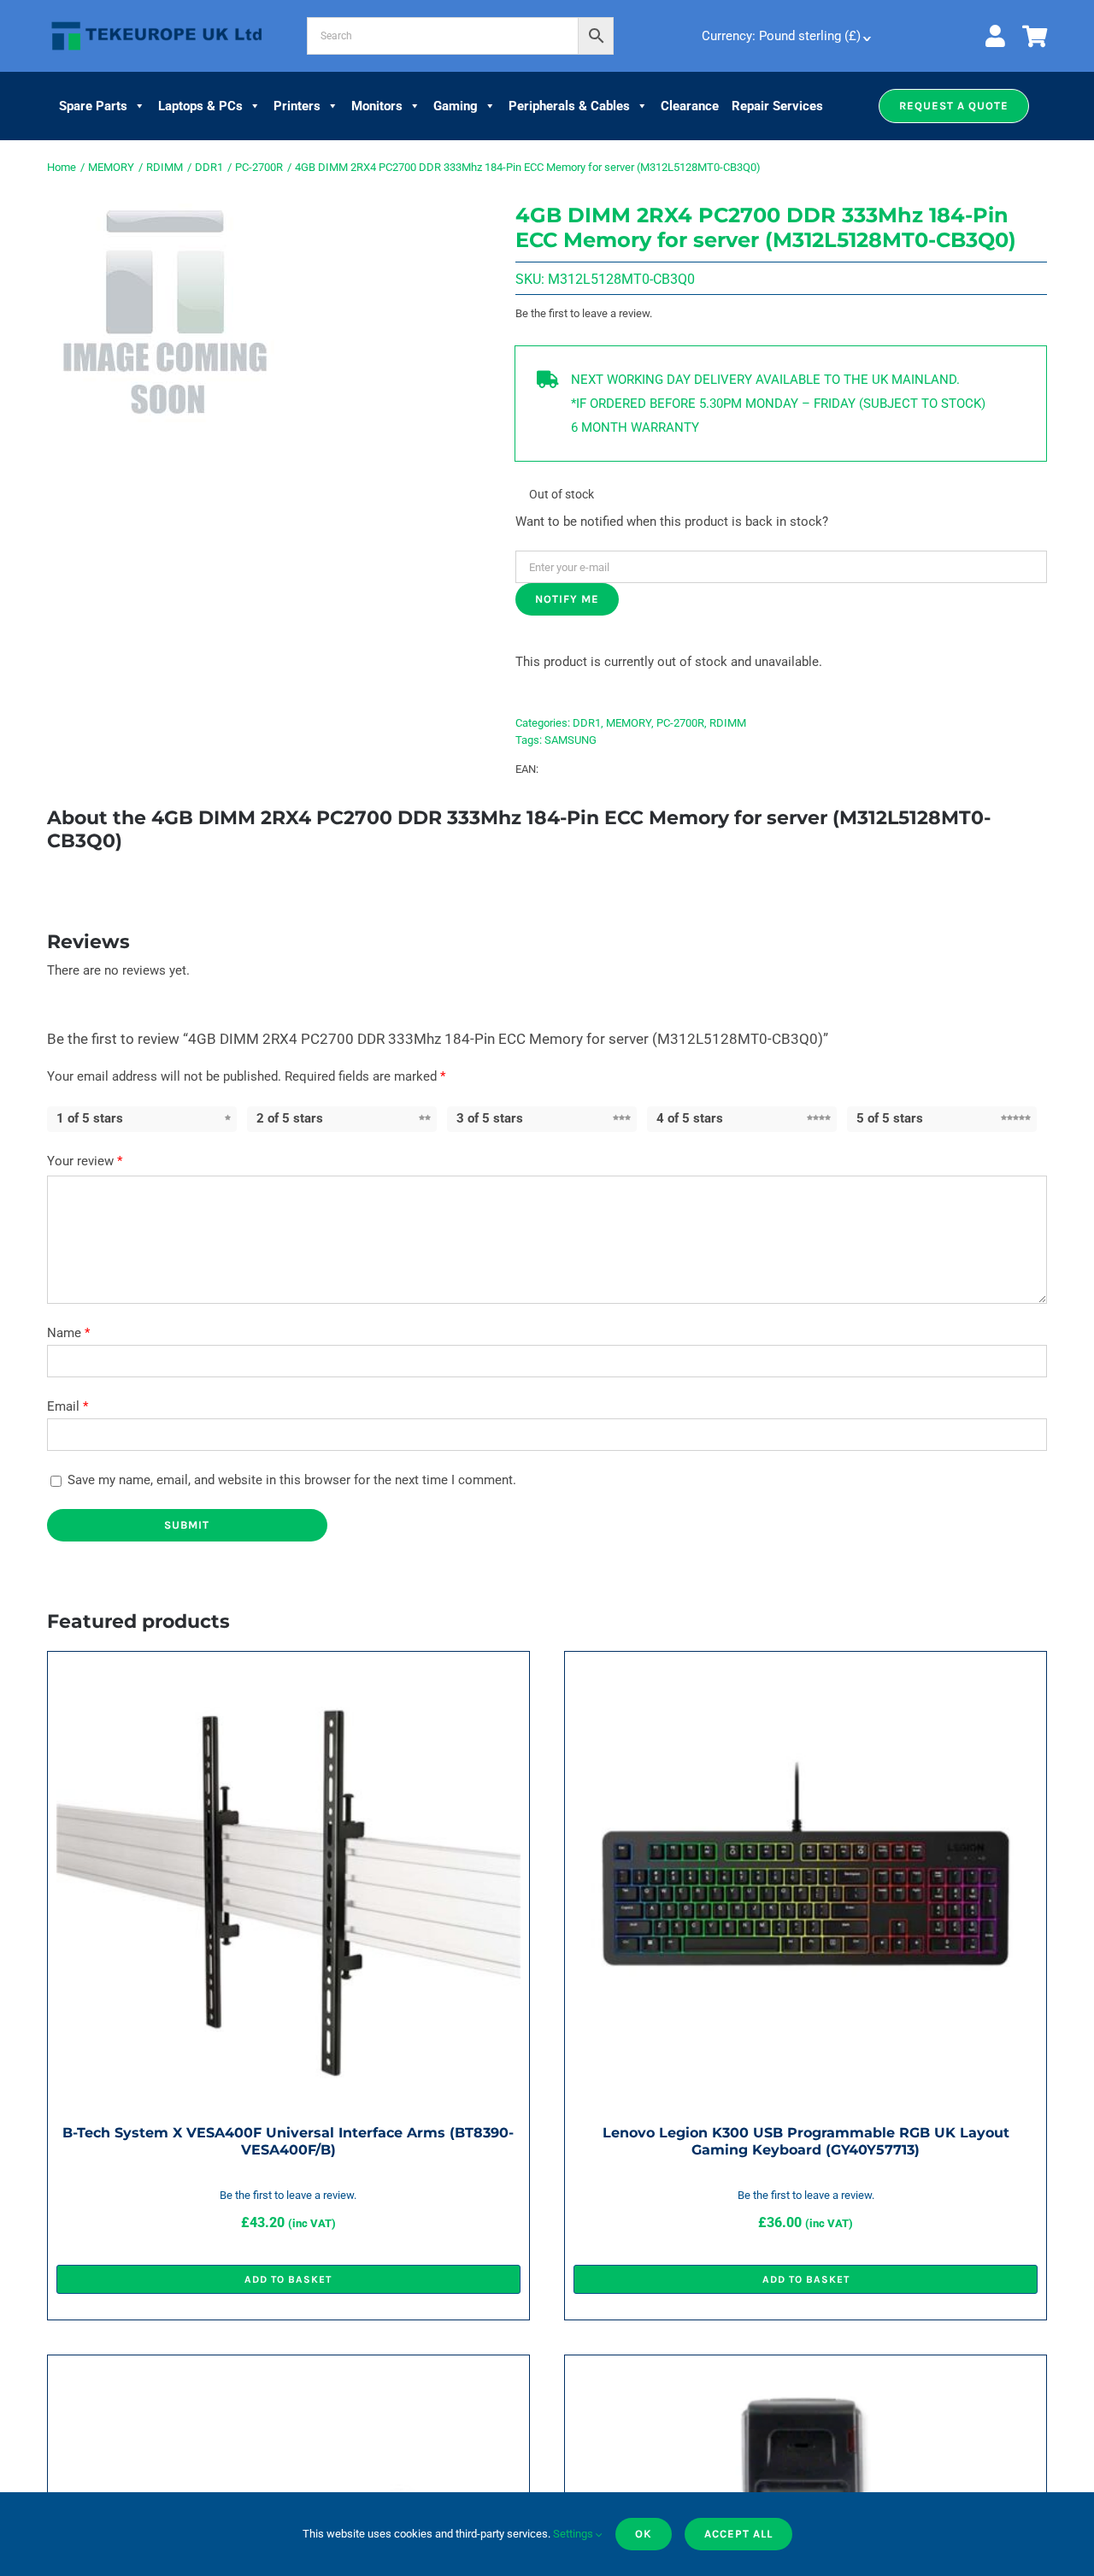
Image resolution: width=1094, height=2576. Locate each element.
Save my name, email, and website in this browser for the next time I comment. (292, 1480)
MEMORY (629, 723)
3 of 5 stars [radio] (490, 1118)
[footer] (157, 22)
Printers (297, 106)
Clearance (690, 106)
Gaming (456, 106)
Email (68, 1406)
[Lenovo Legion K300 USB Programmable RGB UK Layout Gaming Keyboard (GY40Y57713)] (806, 1672)
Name (68, 1333)
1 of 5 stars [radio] (90, 1118)
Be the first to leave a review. (584, 313)
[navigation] (785, 36)
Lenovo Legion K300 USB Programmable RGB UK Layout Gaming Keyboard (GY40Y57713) (806, 2141)
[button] (954, 106)
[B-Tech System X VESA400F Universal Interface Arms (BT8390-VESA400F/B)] (288, 1672)
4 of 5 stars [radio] (690, 1118)
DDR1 (587, 723)
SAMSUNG (571, 740)
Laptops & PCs (200, 106)
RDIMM (728, 723)
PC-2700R (680, 723)
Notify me (567, 599)
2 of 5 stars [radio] (290, 1118)
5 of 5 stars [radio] (890, 1118)
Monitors (377, 106)
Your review (85, 1161)
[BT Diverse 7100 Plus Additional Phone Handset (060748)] (806, 2376)
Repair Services (777, 106)
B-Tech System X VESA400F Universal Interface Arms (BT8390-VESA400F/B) (288, 2141)
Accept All (738, 2534)
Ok (644, 2534)
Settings (574, 2534)
